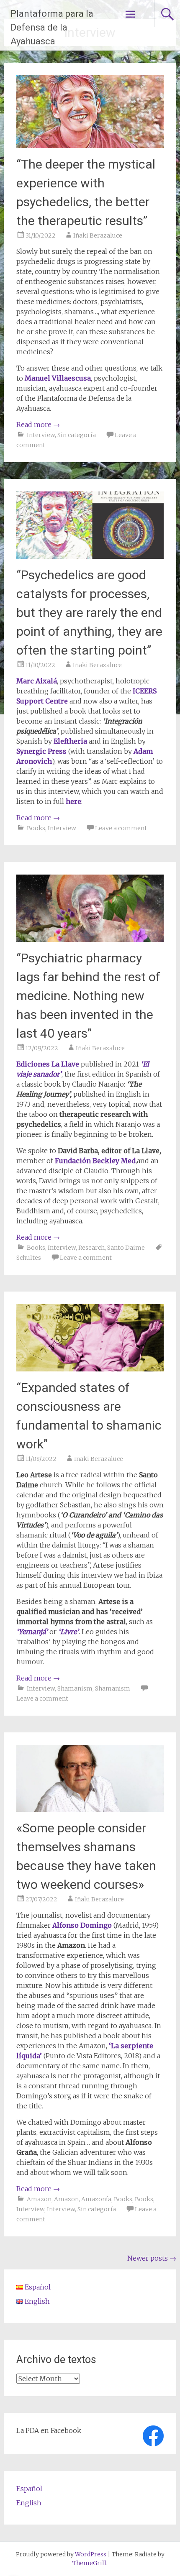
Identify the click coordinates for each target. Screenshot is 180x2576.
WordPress (91, 2554)
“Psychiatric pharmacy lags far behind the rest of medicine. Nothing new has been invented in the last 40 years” (88, 996)
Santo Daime (126, 1248)
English (29, 2503)
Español (29, 2489)
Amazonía (96, 2199)
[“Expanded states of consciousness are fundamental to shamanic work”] (90, 1369)
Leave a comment (121, 828)
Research (91, 1248)
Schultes (29, 1258)
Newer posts (152, 2258)
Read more (38, 425)
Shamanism (75, 1688)
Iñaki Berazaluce (98, 235)
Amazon (39, 2199)
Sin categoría (77, 435)
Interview (41, 435)
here (73, 801)
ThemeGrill (89, 2563)
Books (36, 828)
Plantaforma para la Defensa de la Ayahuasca (52, 27)
